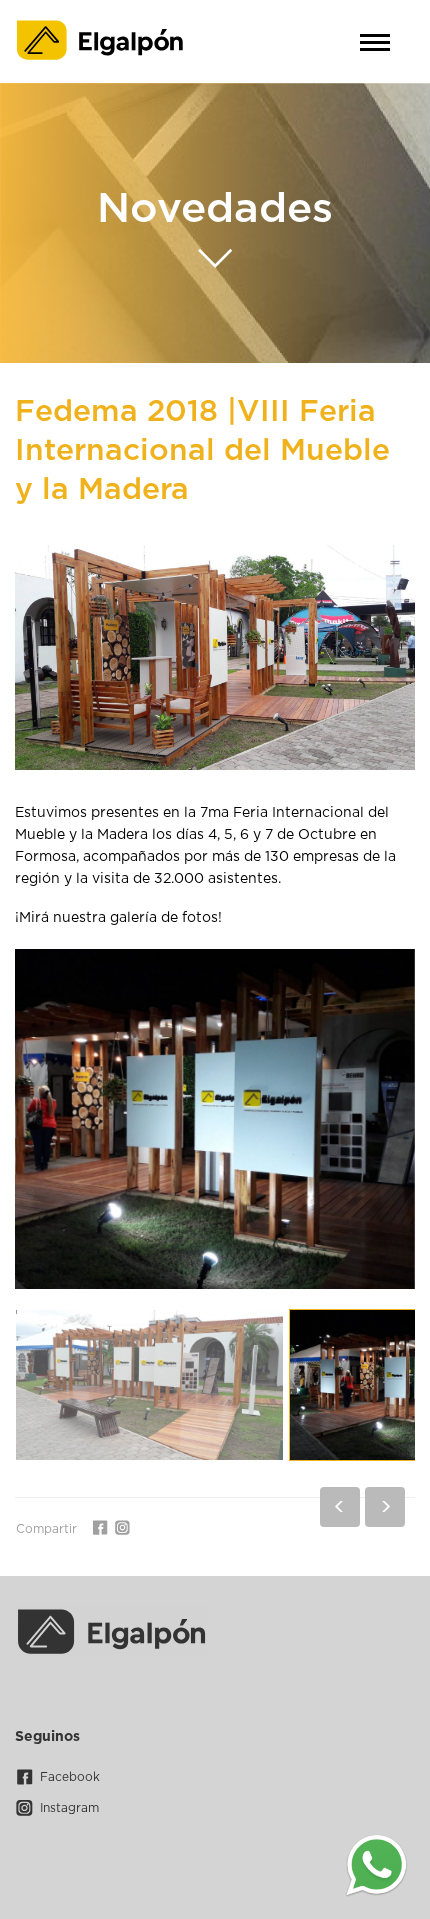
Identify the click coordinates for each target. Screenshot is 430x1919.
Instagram (69, 1808)
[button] (340, 1507)
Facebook (70, 1777)
